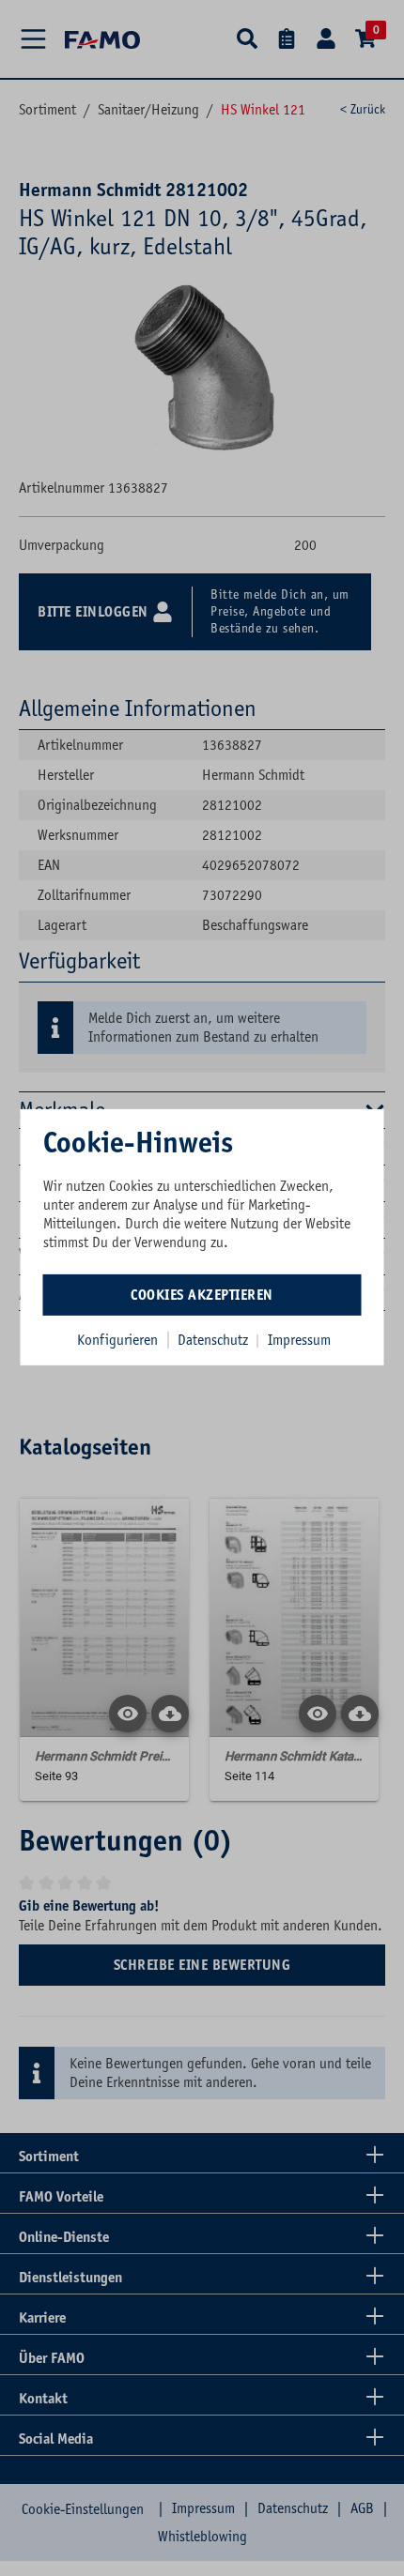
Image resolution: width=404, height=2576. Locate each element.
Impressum (299, 1339)
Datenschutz (215, 1339)
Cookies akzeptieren (202, 1294)
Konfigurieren (117, 1339)
